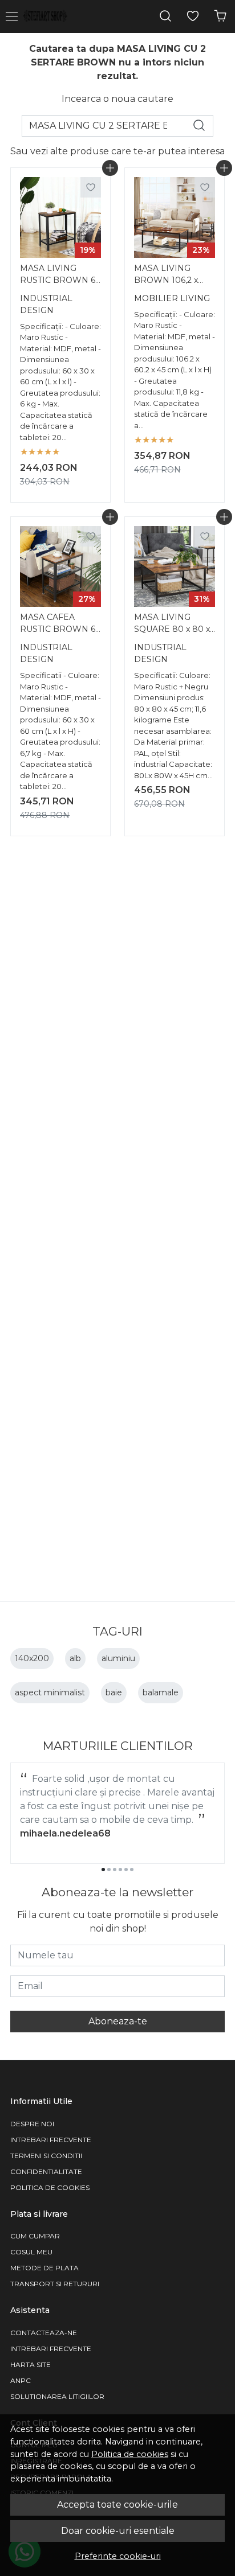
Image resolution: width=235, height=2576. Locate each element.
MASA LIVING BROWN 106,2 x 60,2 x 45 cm (166, 276)
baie (114, 1692)
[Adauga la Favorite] (91, 187)
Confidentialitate (46, 2172)
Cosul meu (31, 2252)
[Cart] (220, 16)
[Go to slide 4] (120, 1870)
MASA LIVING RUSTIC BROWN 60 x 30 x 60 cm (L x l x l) (60, 276)
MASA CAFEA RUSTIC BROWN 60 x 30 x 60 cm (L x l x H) (60, 625)
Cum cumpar (35, 2236)
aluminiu (118, 1658)
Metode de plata (44, 2268)
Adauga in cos (110, 168)
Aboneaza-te (118, 2021)
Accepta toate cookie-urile (117, 2505)
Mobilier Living (172, 298)
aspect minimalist (50, 1692)
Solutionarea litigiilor (57, 2396)
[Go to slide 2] (109, 1870)
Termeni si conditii (46, 2156)
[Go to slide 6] (132, 1870)
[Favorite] (193, 16)
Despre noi (32, 2124)
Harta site (31, 2365)
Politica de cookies (130, 2454)
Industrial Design (46, 304)
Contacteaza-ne (44, 2333)
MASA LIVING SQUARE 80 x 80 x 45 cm (172, 625)
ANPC (21, 2380)
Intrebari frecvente (51, 2140)
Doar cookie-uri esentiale (118, 2531)
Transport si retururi (55, 2284)
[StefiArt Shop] (48, 17)
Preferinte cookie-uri (118, 2556)
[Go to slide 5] (126, 1870)
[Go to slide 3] (115, 1870)
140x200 (32, 1658)
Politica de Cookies (50, 2187)
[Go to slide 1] (103, 1870)
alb (75, 1658)
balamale (161, 1692)
